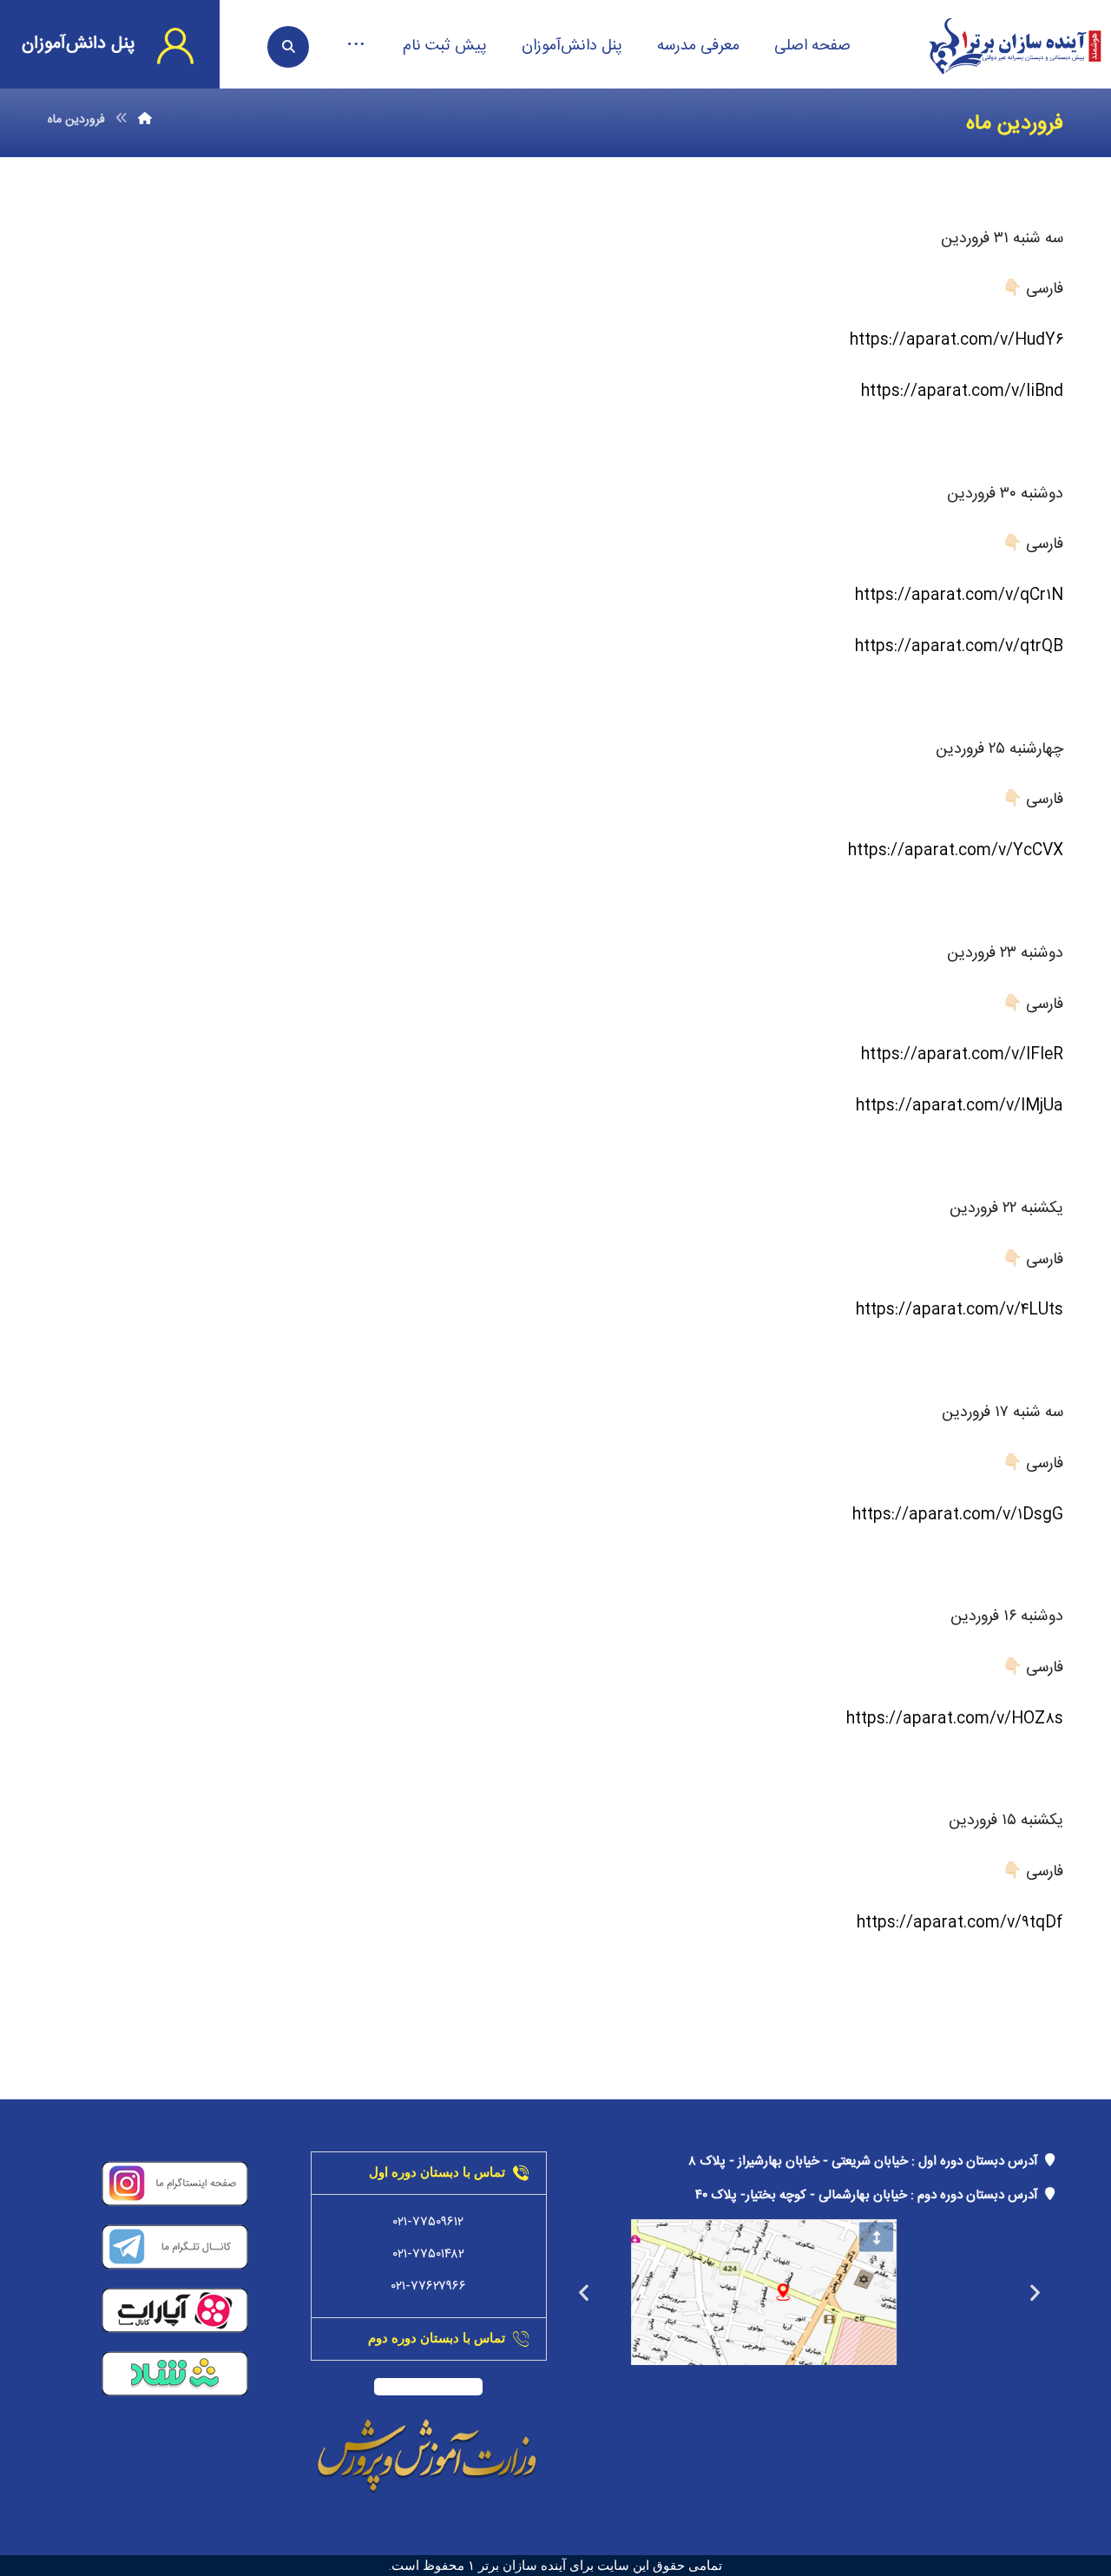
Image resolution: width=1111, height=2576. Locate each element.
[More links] (356, 46)
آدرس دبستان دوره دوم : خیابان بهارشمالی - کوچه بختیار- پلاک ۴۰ (870, 2195)
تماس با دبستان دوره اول (437, 2172)
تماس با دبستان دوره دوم (437, 2338)
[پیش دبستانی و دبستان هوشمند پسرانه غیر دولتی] (1015, 46)
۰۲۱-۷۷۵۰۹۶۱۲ (428, 2222)
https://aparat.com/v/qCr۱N (959, 596)
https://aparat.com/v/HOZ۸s (955, 1719)
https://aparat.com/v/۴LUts (960, 1310)
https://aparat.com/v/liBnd (962, 392)
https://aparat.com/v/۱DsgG (958, 1515)
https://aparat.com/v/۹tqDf (960, 1923)
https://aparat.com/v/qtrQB (959, 647)
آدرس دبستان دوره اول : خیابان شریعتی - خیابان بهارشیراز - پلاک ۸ (867, 2161)
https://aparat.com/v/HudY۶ (957, 340)
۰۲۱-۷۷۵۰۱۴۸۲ (429, 2254)
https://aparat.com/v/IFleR (962, 1055)
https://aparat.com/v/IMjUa (960, 1106)
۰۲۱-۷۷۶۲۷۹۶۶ (429, 2286)
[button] (1035, 2293)
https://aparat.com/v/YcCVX (956, 851)
